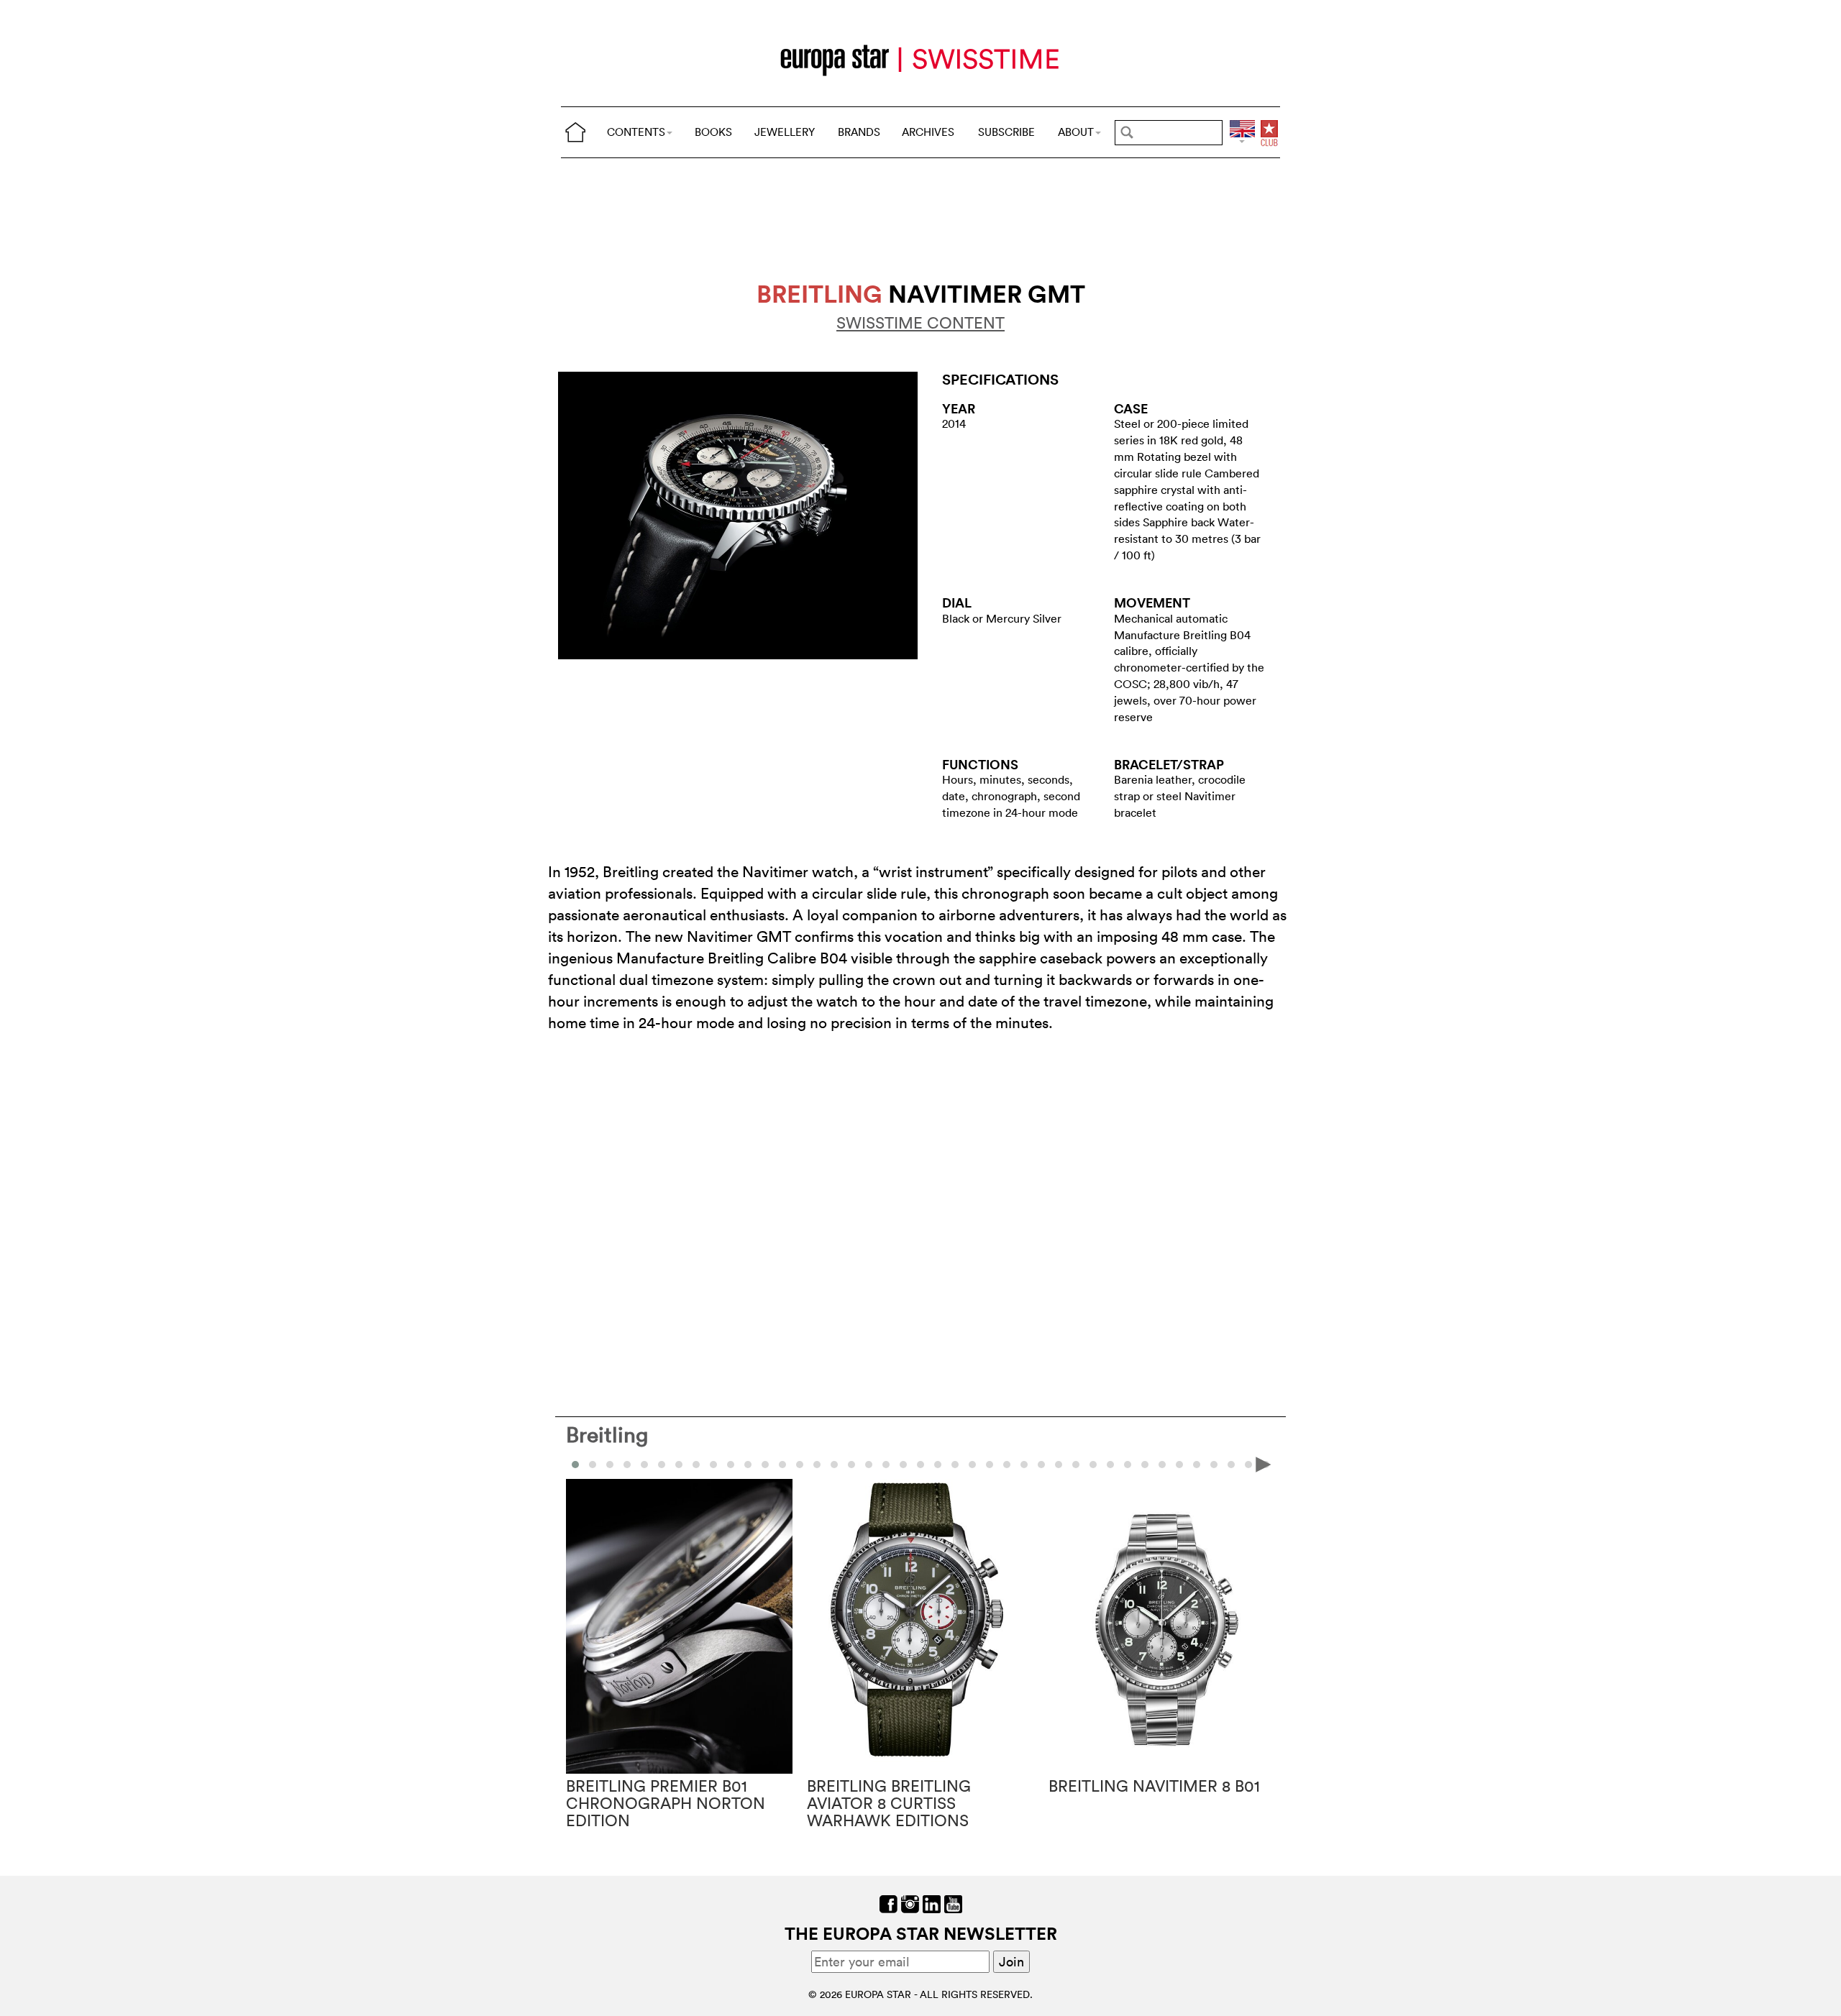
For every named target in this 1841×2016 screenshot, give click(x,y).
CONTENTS (636, 132)
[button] (593, 1465)
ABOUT (1076, 132)
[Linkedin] (932, 1903)
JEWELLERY (785, 132)
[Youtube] (953, 1903)
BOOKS (713, 132)
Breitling (607, 1435)
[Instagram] (910, 1903)
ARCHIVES (928, 132)
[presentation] (577, 1464)
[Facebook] (888, 1903)
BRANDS (859, 132)
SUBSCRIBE (1006, 132)
